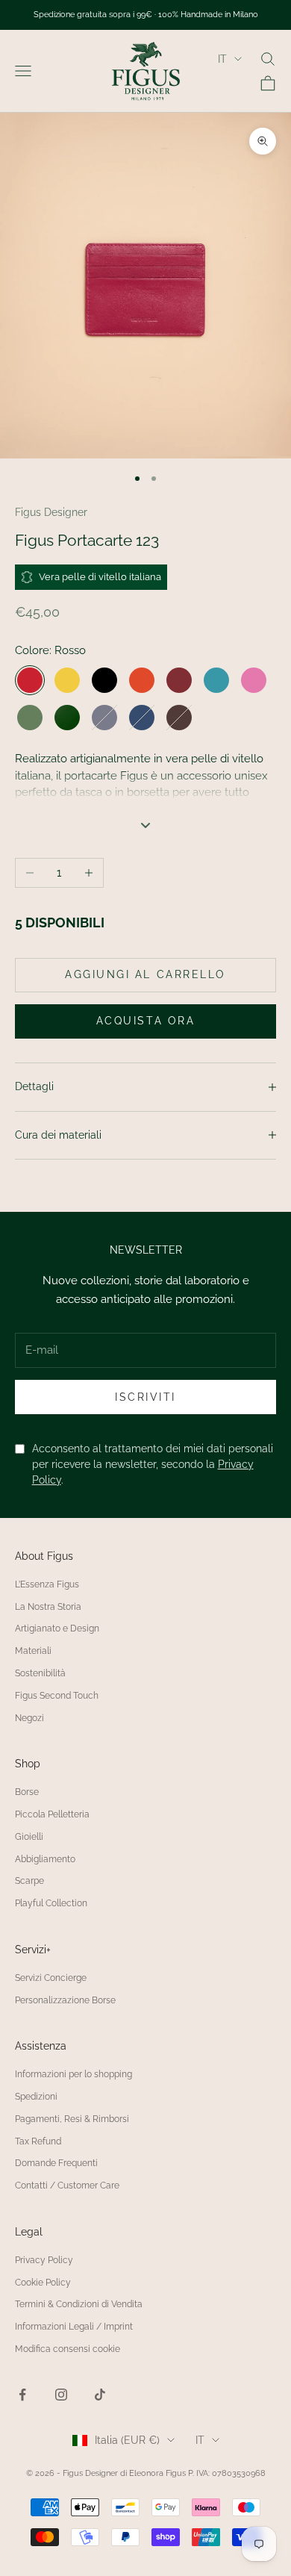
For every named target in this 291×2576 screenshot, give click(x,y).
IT (222, 59)
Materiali (33, 1651)
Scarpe (29, 1881)
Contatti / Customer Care (67, 2185)
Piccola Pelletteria (52, 1814)
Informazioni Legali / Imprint (74, 2327)
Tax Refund (38, 2141)
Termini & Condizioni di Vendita (79, 2304)
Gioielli (29, 1837)
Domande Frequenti (56, 2163)
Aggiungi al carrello (145, 974)
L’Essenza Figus (47, 1584)
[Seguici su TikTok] (100, 2395)
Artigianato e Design (57, 1628)
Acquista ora (145, 1021)
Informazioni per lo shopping (73, 2074)
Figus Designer (51, 512)
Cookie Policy (43, 2283)
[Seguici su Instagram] (61, 2395)
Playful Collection (51, 1903)
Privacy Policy (44, 2260)
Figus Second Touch (57, 1696)
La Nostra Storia (48, 1607)
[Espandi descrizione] (145, 825)
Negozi (29, 1718)
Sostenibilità (40, 1673)
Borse (27, 1792)
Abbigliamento (45, 1859)
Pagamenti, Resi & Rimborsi (72, 2119)
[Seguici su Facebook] (22, 2395)
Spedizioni (36, 2097)
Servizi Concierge (51, 1978)
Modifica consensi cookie (68, 2349)
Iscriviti (145, 1397)
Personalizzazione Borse (65, 2000)
